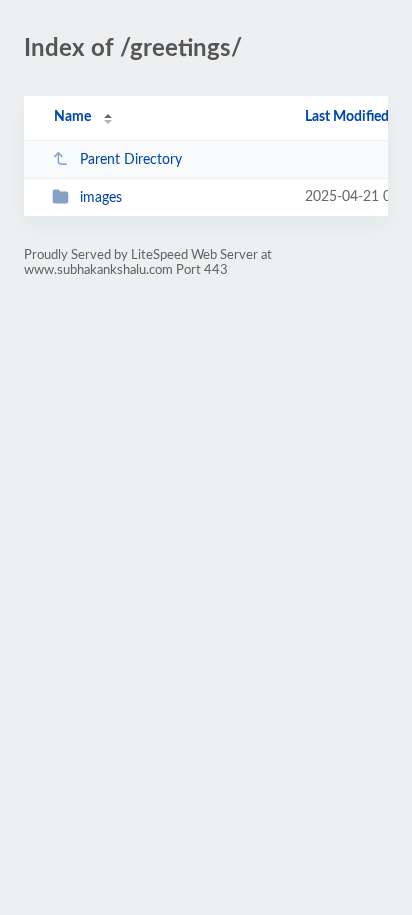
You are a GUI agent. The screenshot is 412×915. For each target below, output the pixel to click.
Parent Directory (131, 160)
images (101, 198)
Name (72, 117)
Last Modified (347, 117)
